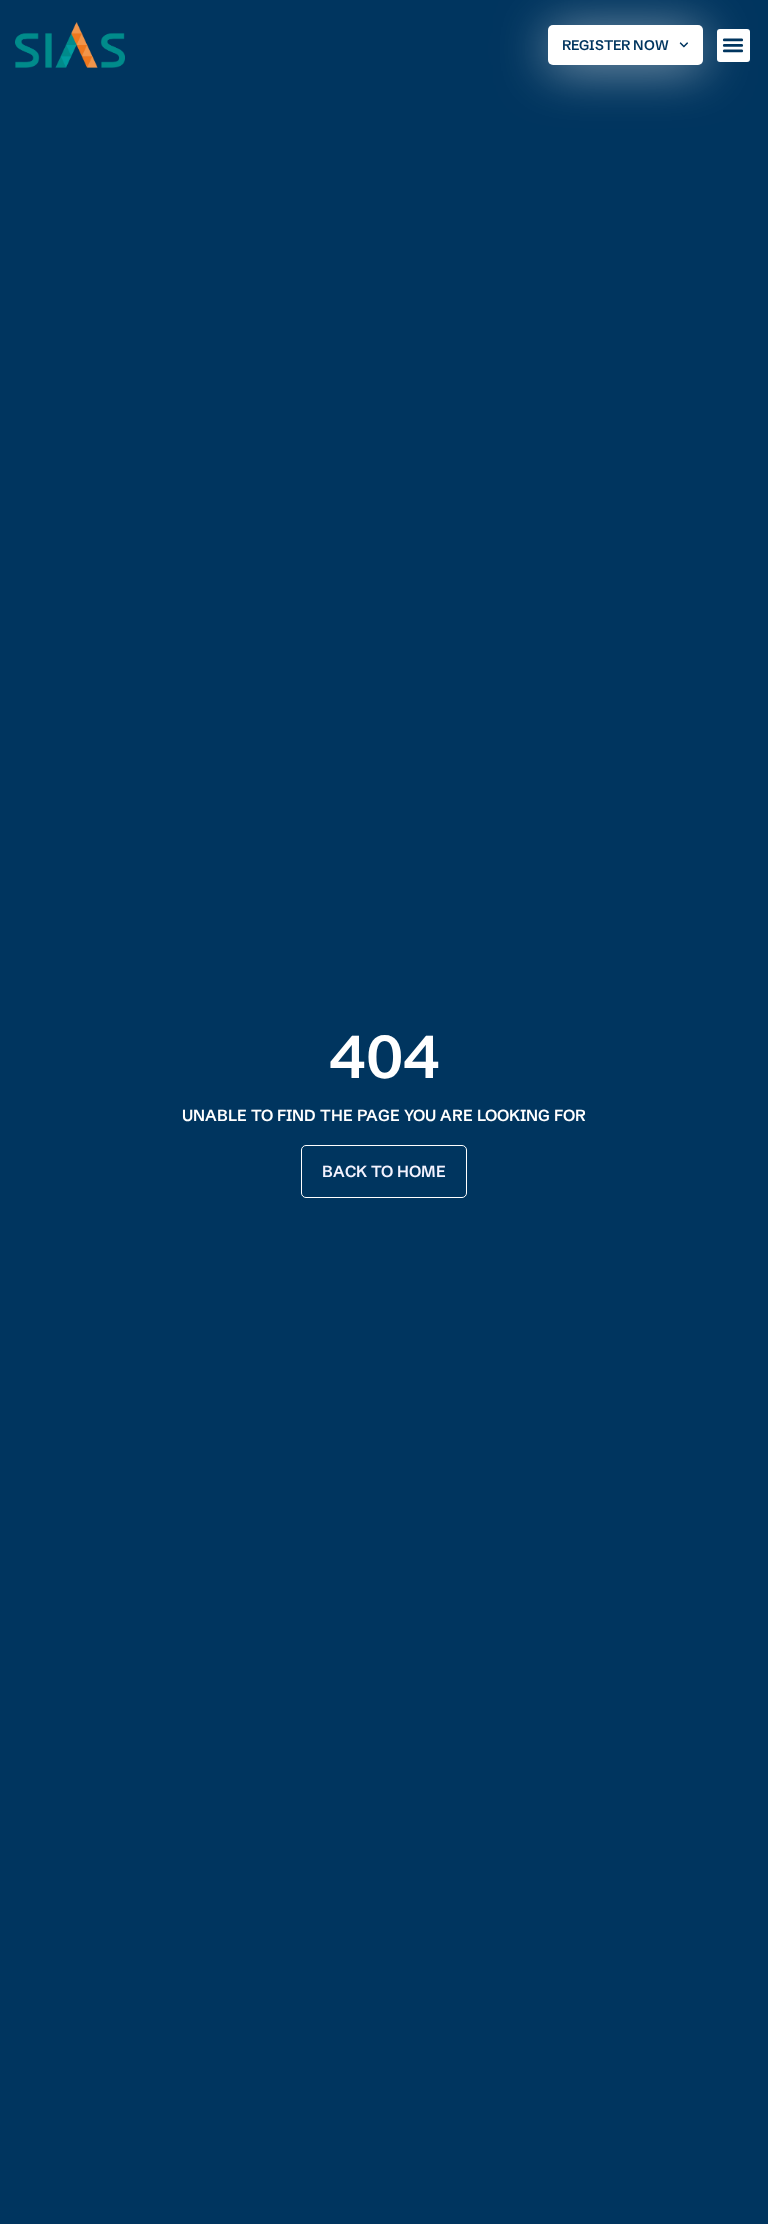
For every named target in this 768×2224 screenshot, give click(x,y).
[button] (733, 45)
